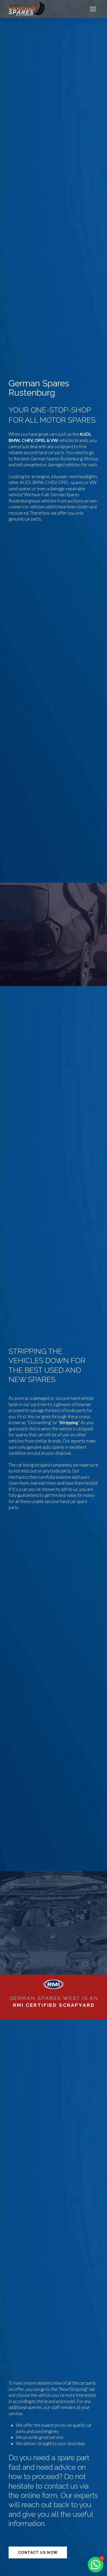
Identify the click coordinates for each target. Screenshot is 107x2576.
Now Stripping (73, 2389)
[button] (93, 9)
